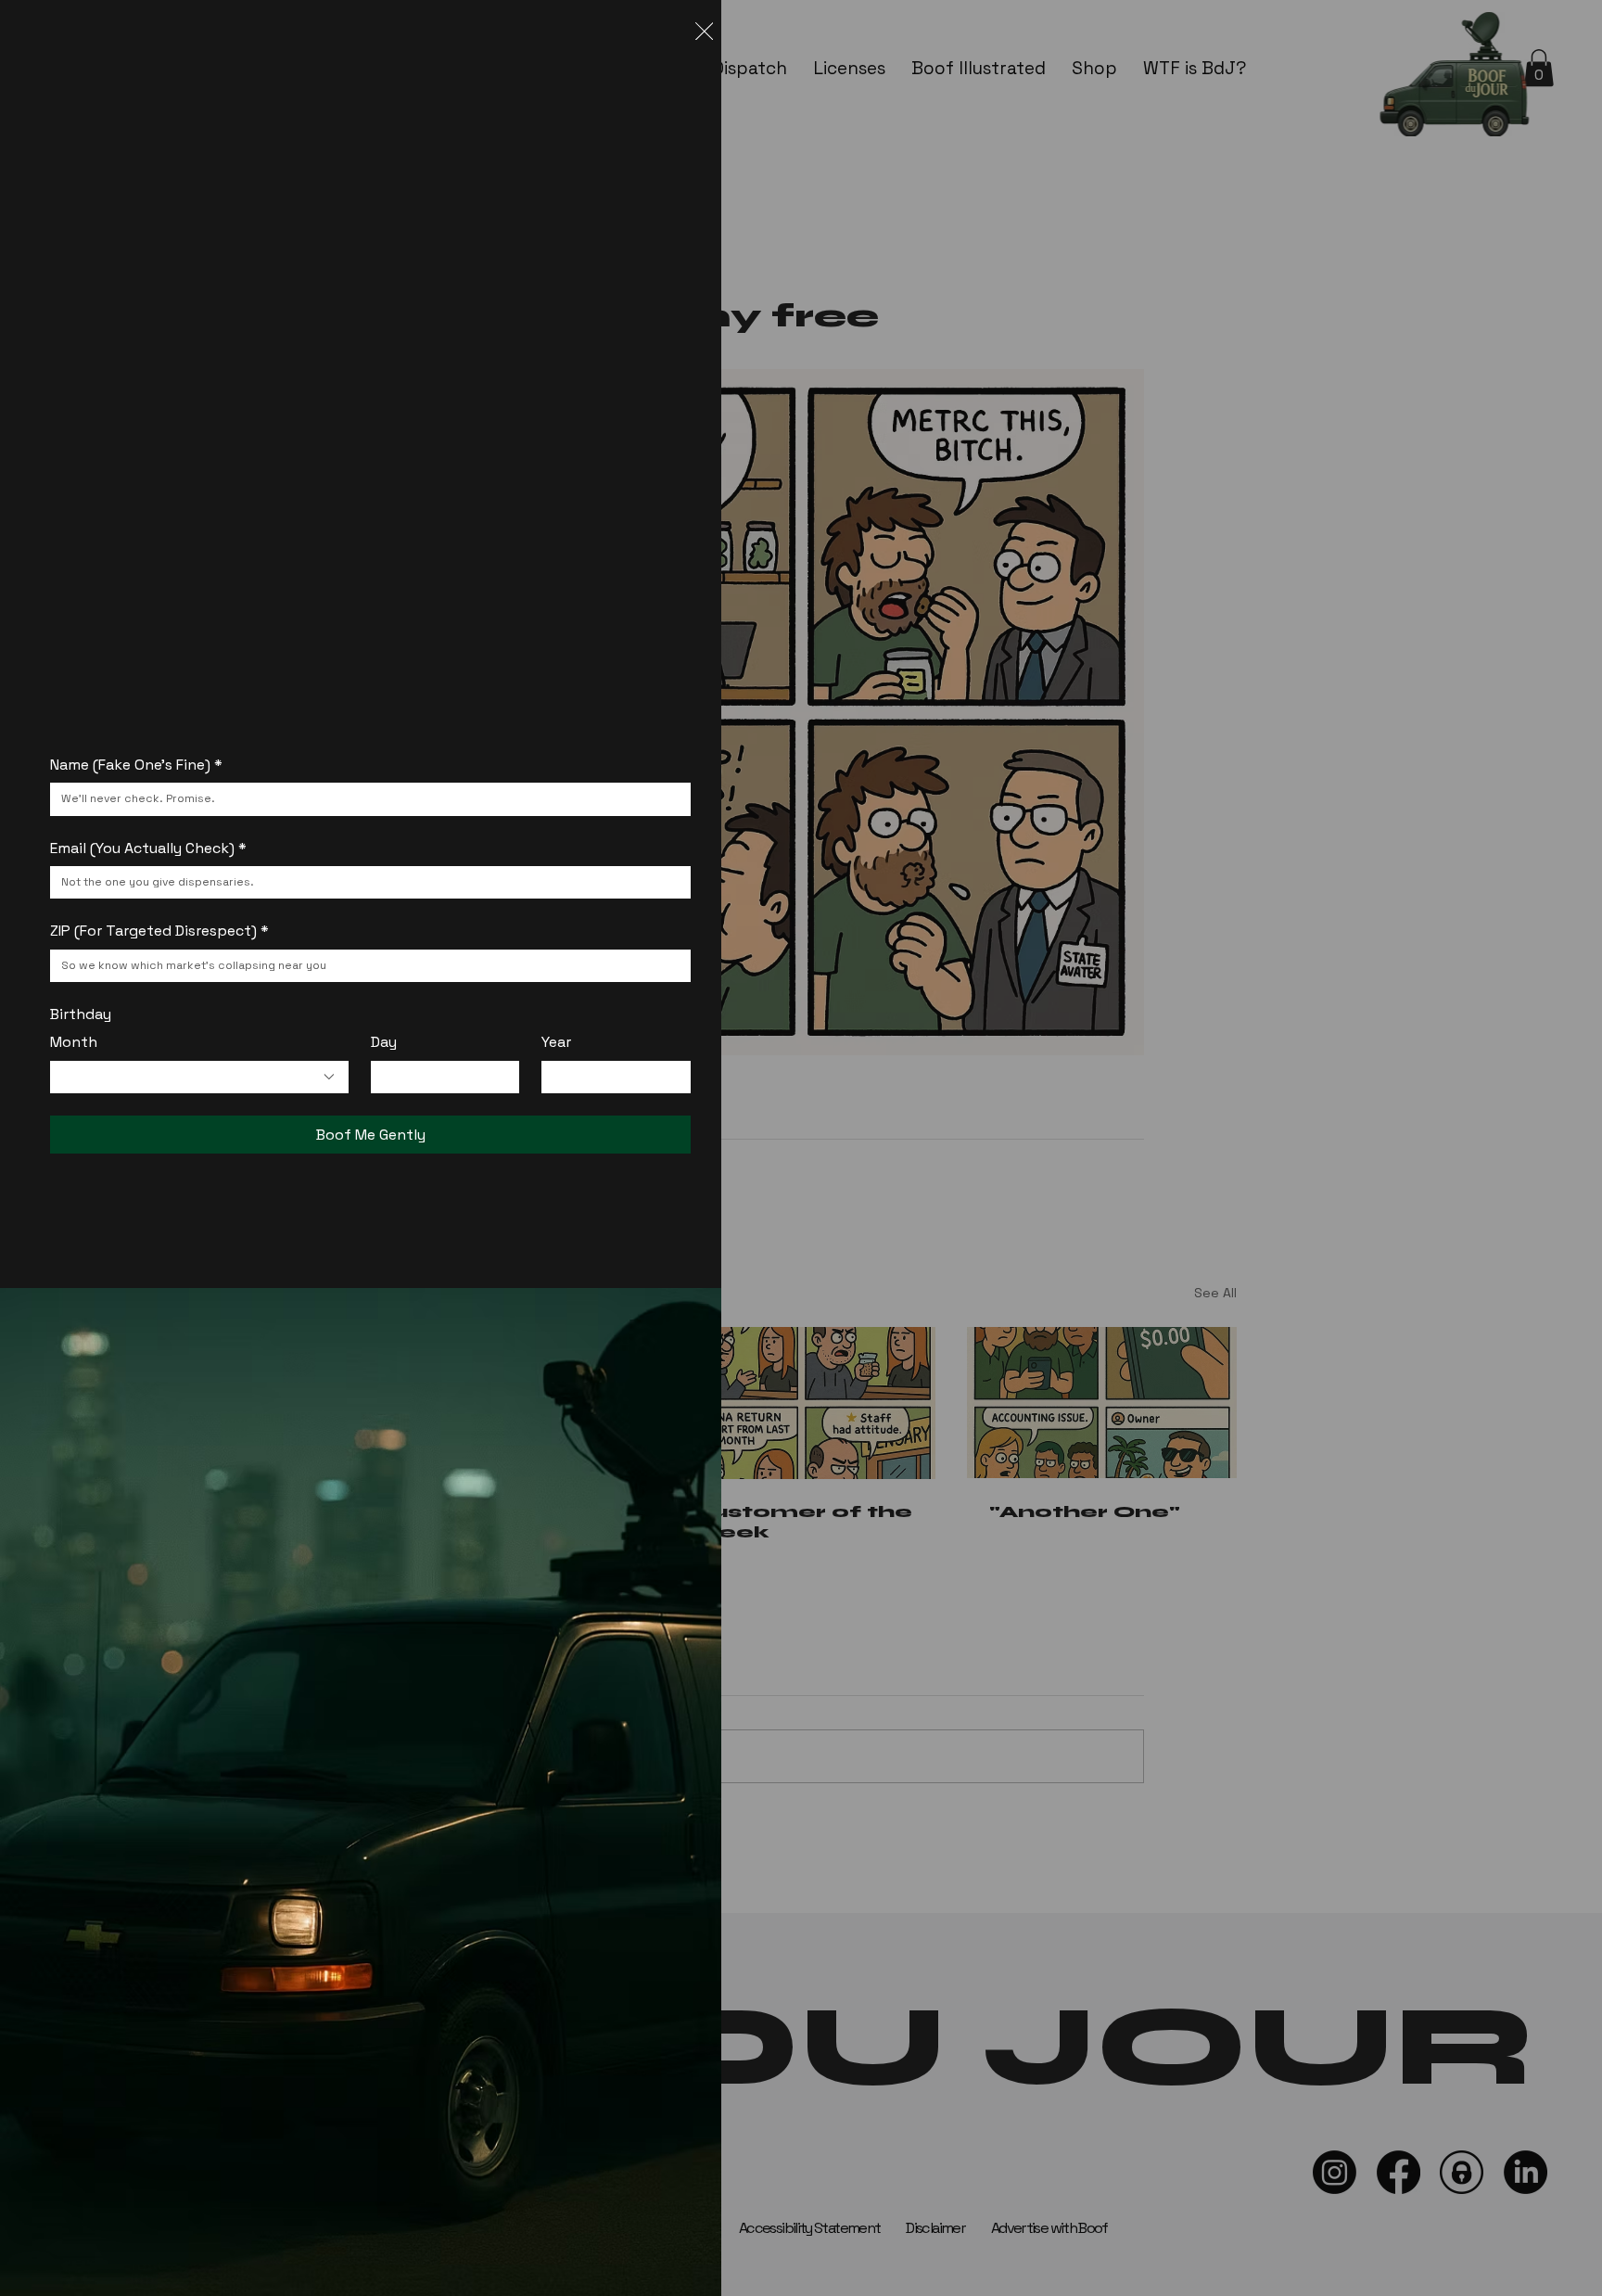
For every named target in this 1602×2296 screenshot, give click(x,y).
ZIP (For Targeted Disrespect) (159, 931)
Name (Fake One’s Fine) (136, 765)
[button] (704, 32)
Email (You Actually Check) (148, 848)
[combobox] (199, 1077)
